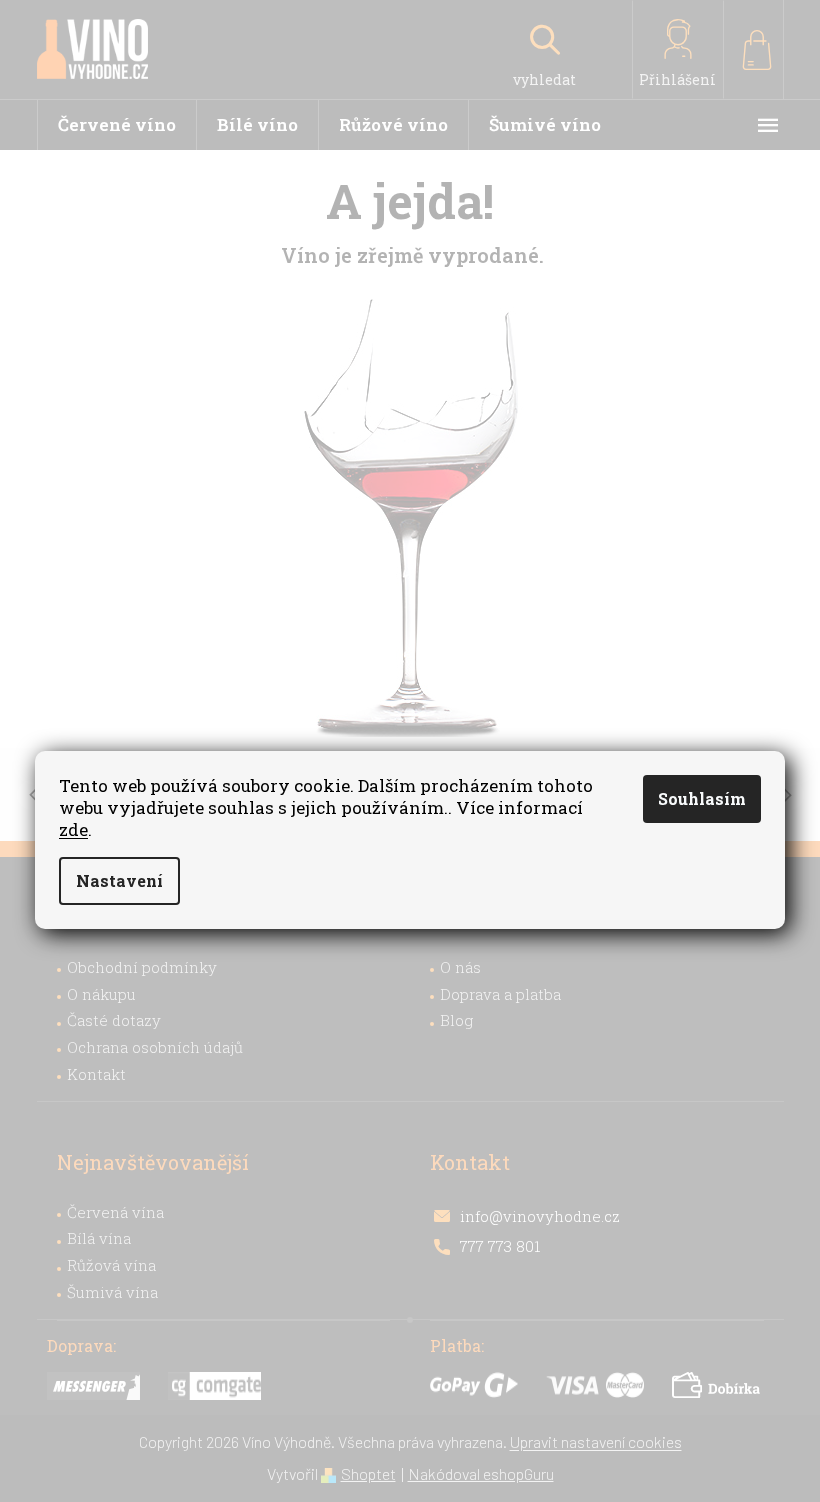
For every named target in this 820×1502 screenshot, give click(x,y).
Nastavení (119, 880)
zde (73, 829)
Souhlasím (702, 798)
